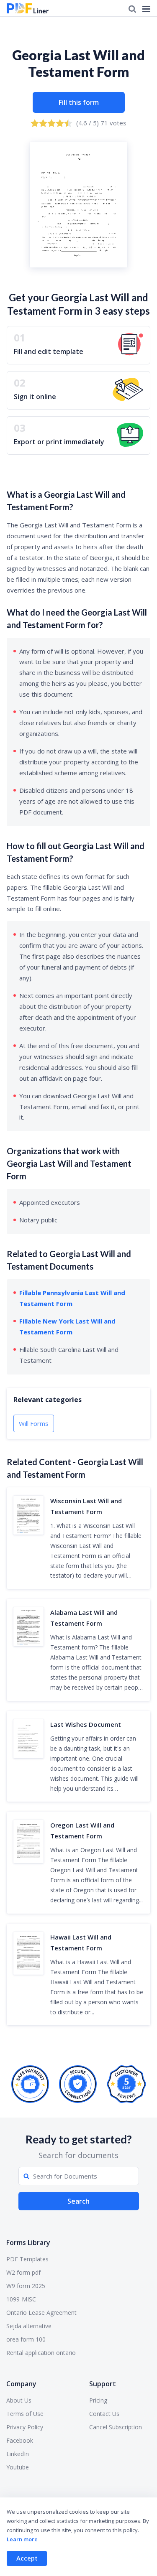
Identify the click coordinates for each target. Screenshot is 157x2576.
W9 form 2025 (26, 2286)
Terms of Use (25, 2414)
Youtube (18, 2467)
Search (78, 2201)
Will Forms (34, 1423)
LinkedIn (18, 2454)
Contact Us (104, 2414)
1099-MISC (21, 2299)
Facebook (20, 2440)
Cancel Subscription (116, 2427)
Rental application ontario (41, 2353)
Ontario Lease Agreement (41, 2313)
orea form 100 (26, 2339)
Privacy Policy (25, 2427)
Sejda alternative (29, 2326)
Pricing (98, 2400)
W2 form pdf (23, 2272)
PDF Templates (27, 2259)
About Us (19, 2400)
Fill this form (79, 102)
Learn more (22, 2539)
